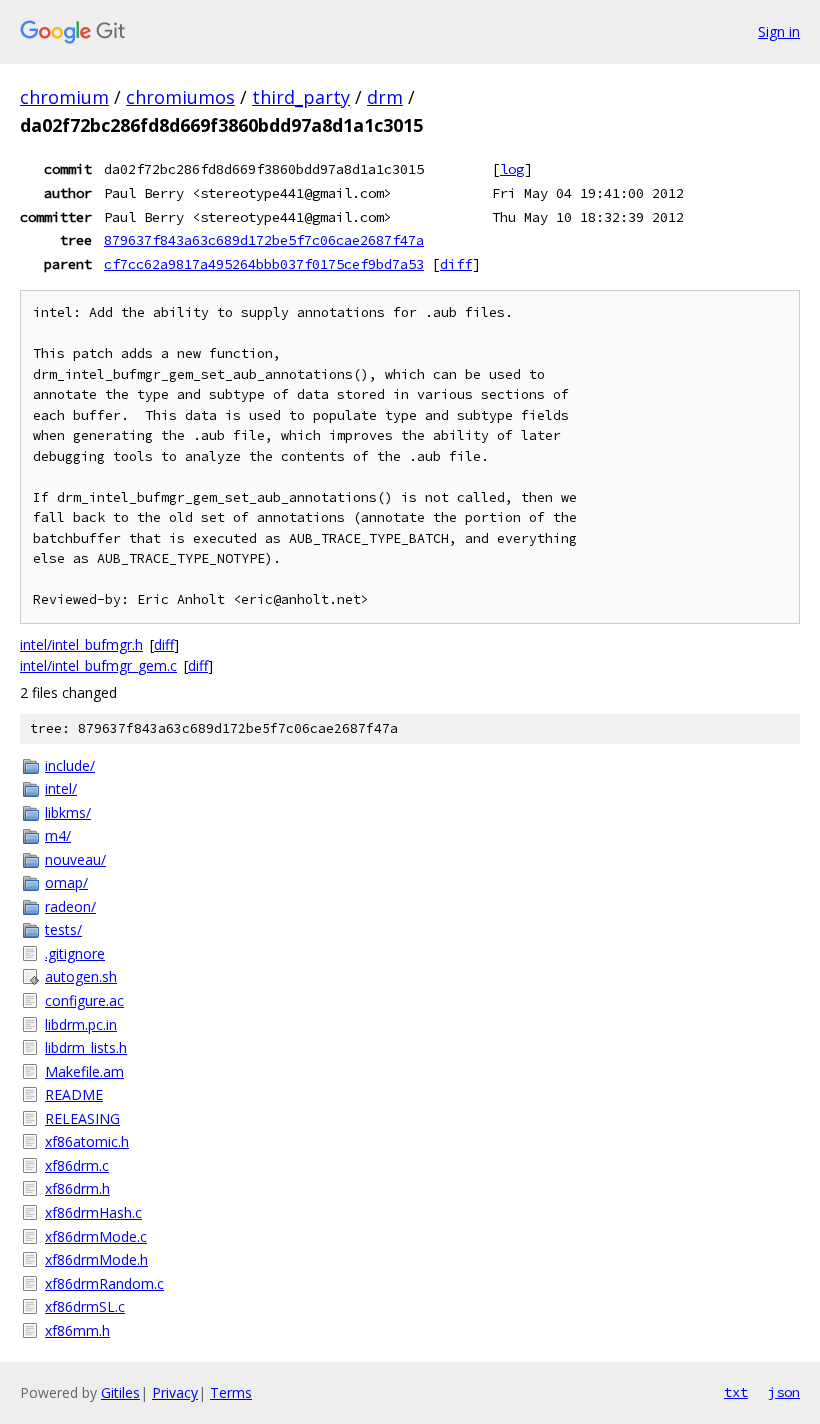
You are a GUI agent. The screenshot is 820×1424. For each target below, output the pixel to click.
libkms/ (68, 812)
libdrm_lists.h (86, 1047)
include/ (70, 765)
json (784, 1392)
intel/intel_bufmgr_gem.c (98, 665)
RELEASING (82, 1118)
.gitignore (75, 953)
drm (385, 97)
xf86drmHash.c (93, 1212)
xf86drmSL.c (85, 1306)
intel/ (61, 788)
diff (456, 264)
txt (736, 1392)
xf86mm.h (77, 1330)
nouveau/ (75, 859)
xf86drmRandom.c (104, 1283)
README (74, 1094)
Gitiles (120, 1392)
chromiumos (180, 97)
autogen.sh (81, 976)
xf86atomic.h (87, 1141)
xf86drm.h (77, 1188)
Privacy (175, 1392)
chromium (64, 97)
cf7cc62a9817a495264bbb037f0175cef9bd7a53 (264, 264)
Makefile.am (84, 1071)
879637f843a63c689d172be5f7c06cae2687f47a (264, 240)
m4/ (58, 835)
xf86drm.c (77, 1165)
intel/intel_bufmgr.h (81, 644)
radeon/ (70, 906)
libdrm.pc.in (81, 1024)
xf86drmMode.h (96, 1259)
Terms (231, 1392)
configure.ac (84, 1000)
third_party (301, 97)
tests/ (63, 929)
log (512, 169)
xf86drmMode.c (96, 1236)
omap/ (66, 882)
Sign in (779, 31)
